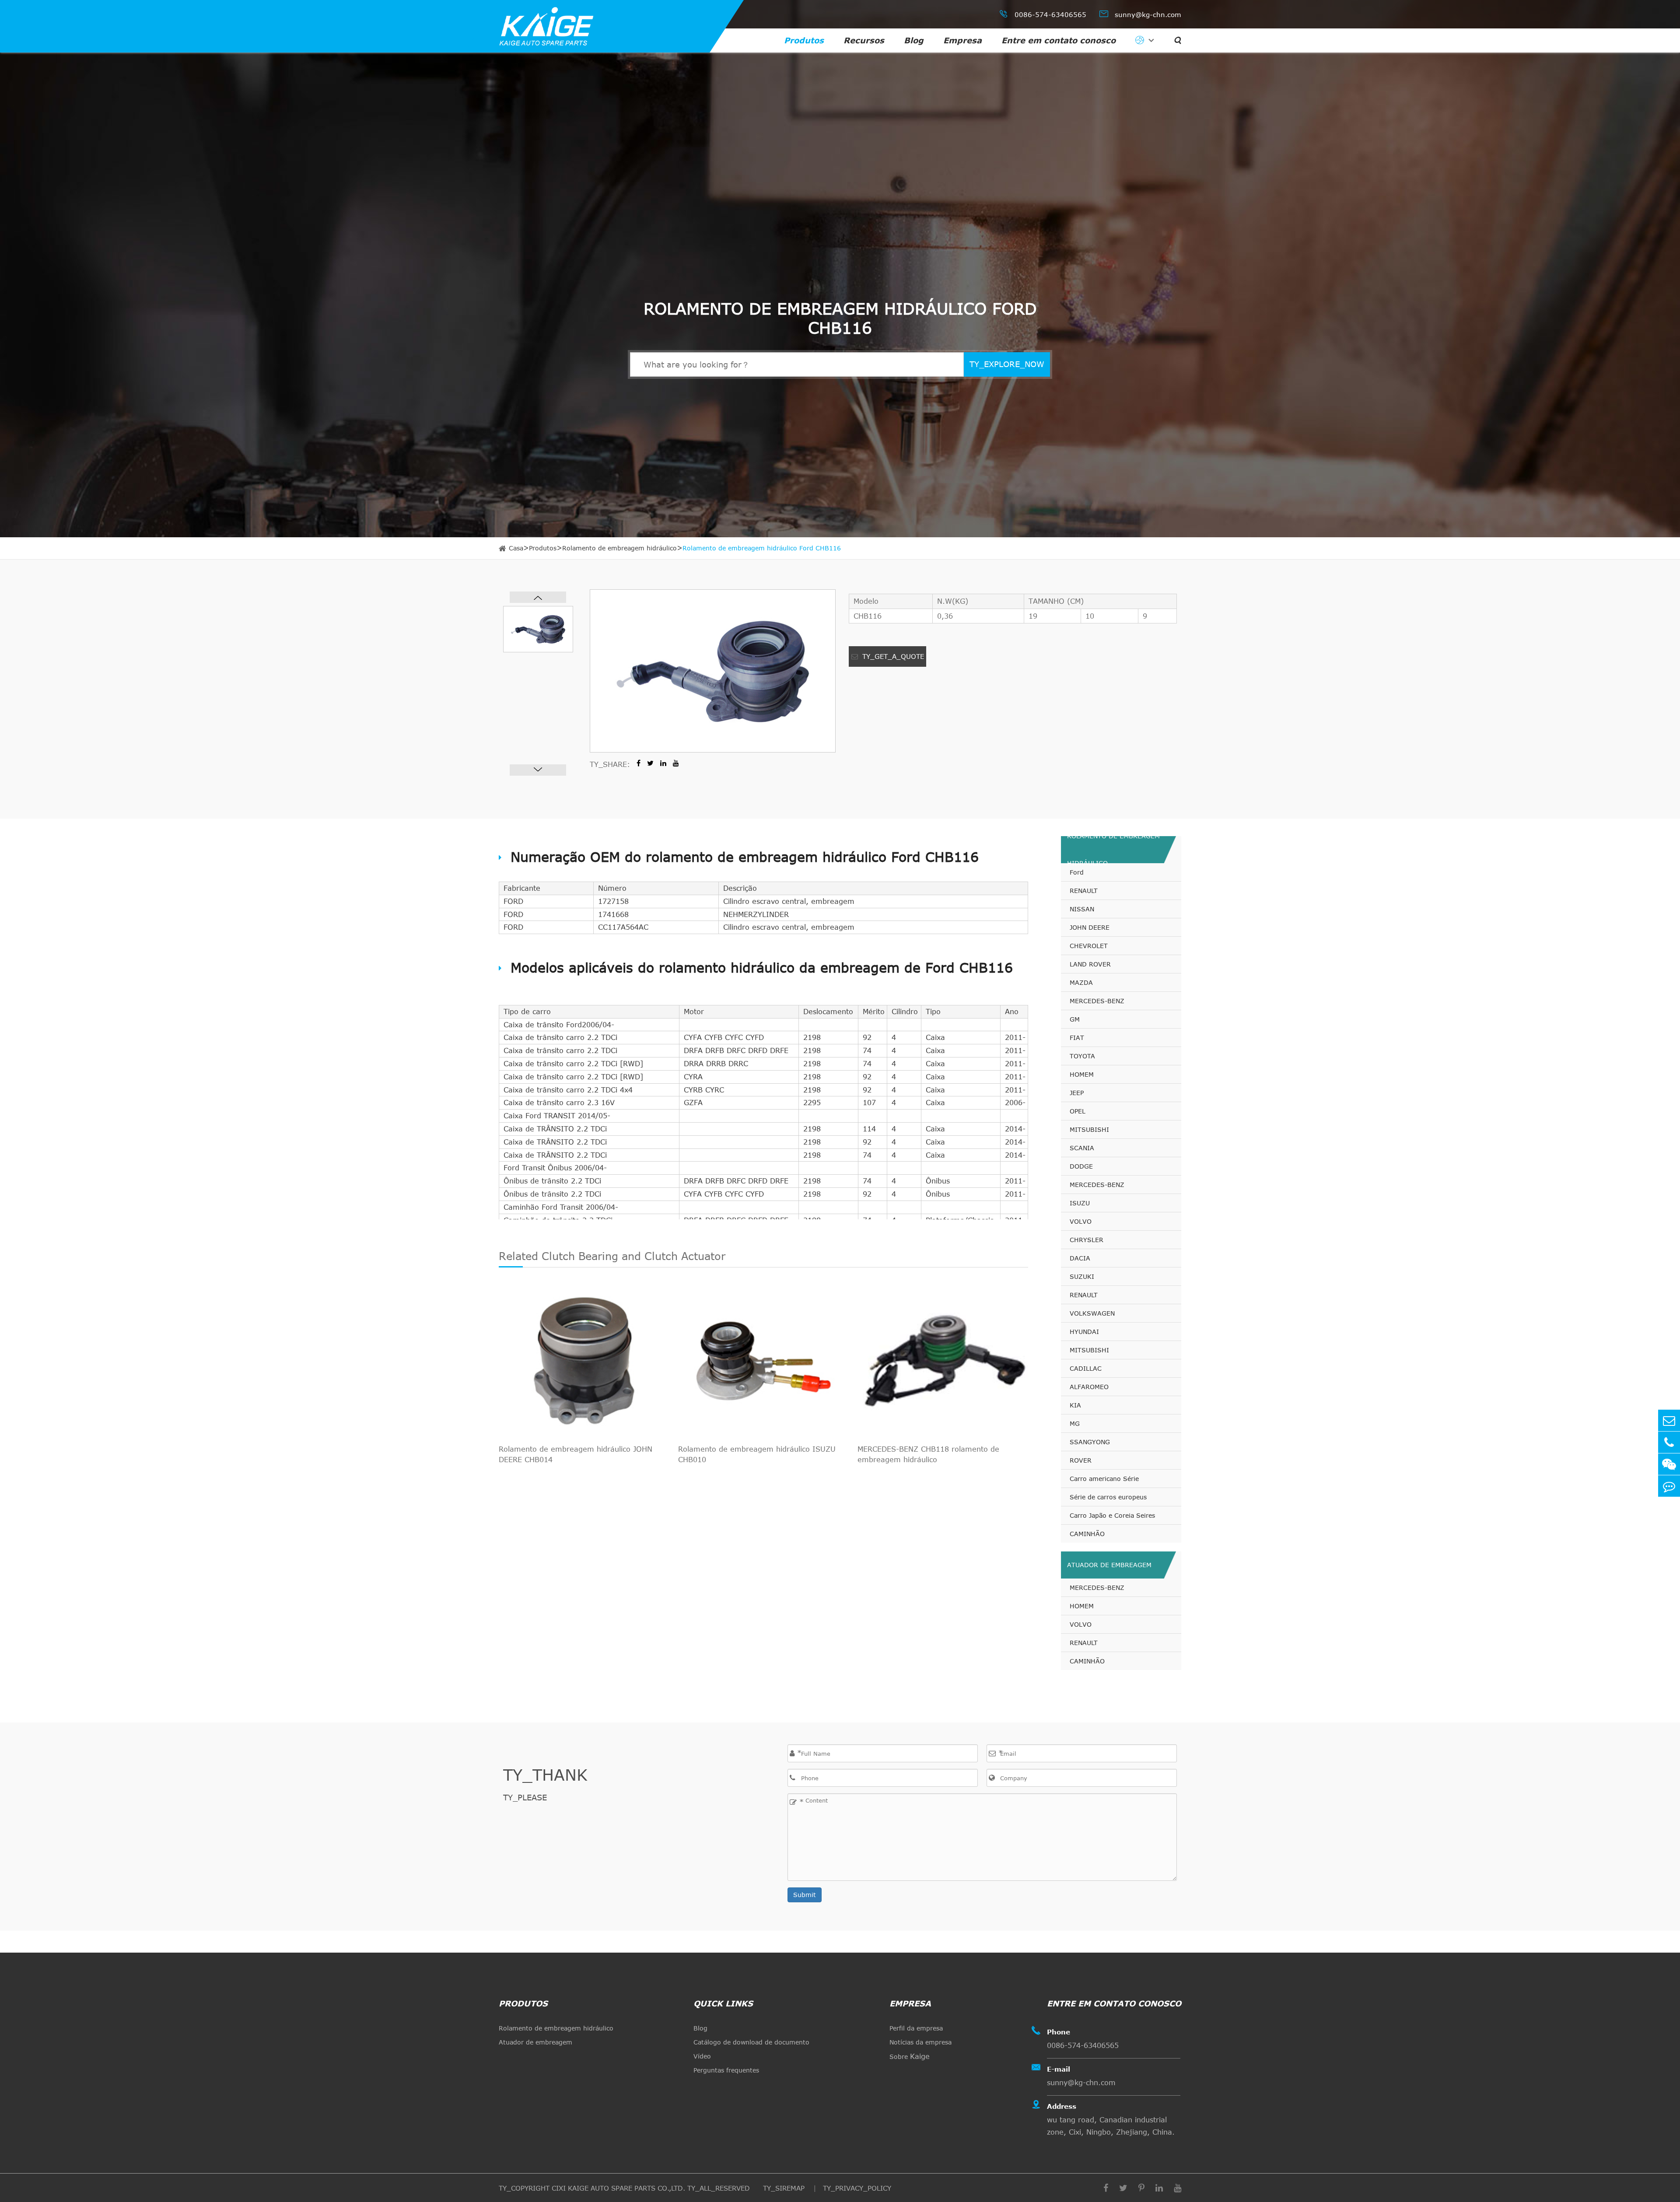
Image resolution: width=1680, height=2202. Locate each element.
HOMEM (1082, 1074)
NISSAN (1082, 909)
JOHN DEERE (1090, 927)
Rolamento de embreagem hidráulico (619, 548)
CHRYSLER (1087, 1240)
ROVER (1081, 1460)
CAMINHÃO (1087, 1534)
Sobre (910, 2056)
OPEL (1078, 1111)
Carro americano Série (1104, 1479)
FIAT (1077, 1038)
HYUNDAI (1084, 1332)
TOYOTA (1082, 1056)
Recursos (864, 40)
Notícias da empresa (920, 2042)
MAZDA (1081, 982)
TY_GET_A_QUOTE (892, 656)
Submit (805, 1895)
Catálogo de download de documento (751, 2042)
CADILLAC (1086, 1368)
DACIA (1080, 1258)
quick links (723, 2003)
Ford (1077, 872)
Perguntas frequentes (726, 2070)
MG (1075, 1423)
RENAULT (1084, 891)
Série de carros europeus (1108, 1497)
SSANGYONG (1090, 1442)
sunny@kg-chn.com (1140, 14)
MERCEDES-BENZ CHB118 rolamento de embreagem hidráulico (928, 1454)
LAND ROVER (1090, 964)
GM (1075, 1019)
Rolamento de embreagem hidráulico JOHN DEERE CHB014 (576, 1454)
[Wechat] (1669, 1464)
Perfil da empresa (916, 2028)
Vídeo (702, 2056)
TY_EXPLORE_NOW (1007, 364)
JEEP (1077, 1093)
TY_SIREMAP (785, 2188)
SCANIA (1082, 1148)
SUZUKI (1082, 1276)
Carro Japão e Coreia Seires (1112, 1515)
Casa (516, 548)
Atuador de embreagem (1109, 1565)
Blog (914, 40)
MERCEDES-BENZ (1097, 1001)
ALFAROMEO (1089, 1387)
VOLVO (1081, 1221)
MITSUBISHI (1089, 1129)
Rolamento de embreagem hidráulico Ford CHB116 (762, 548)
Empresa (962, 40)
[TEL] (1669, 1442)
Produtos (804, 40)
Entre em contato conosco (1059, 40)
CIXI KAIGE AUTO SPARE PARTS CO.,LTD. (618, 2188)
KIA (1075, 1405)
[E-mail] (1669, 1420)
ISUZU (1080, 1203)
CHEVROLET (1089, 946)
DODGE (1081, 1166)
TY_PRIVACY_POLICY (857, 2188)
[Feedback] (1669, 1486)
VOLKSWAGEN (1092, 1313)
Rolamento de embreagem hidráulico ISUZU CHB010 (757, 1454)
